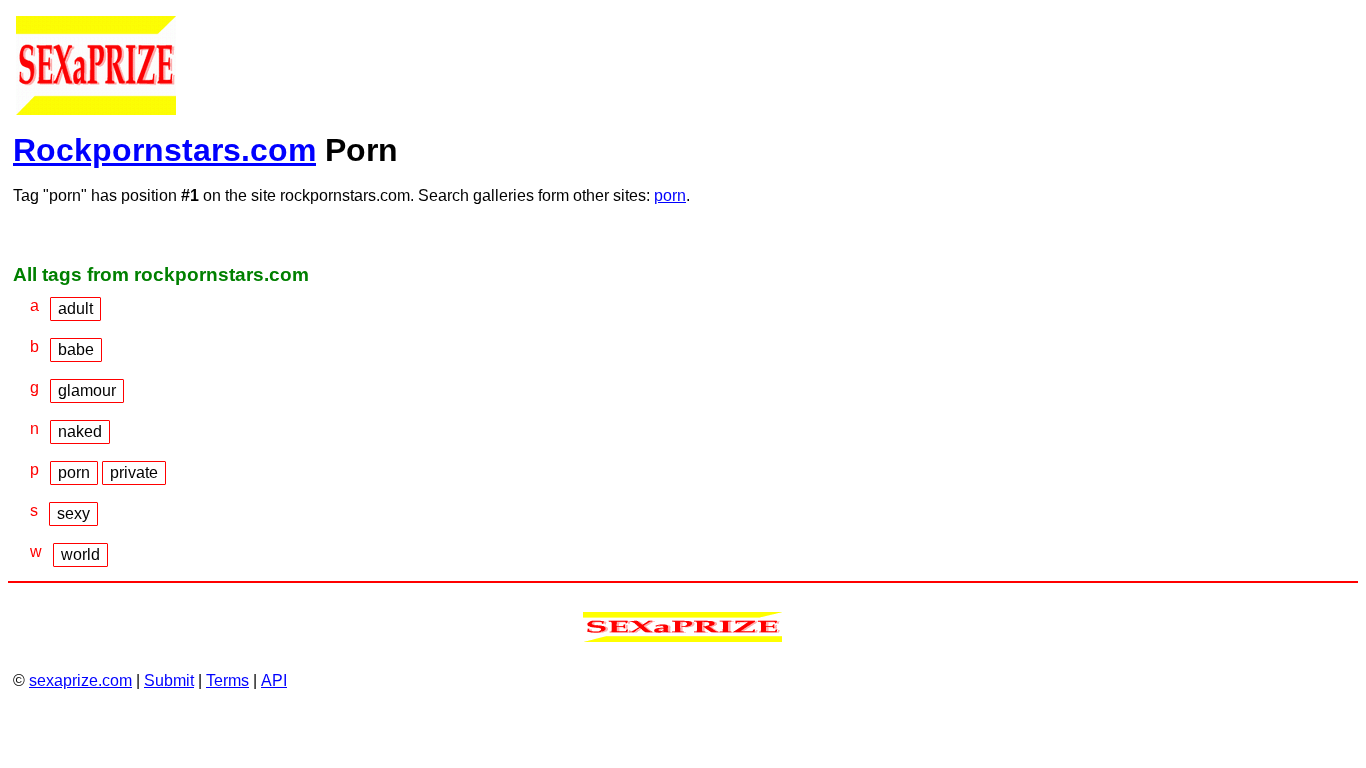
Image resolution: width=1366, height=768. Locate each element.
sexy (73, 513)
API (274, 680)
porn (670, 195)
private (134, 472)
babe (76, 349)
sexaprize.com (80, 680)
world (80, 554)
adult (75, 308)
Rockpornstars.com (164, 150)
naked (80, 431)
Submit (169, 680)
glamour (87, 390)
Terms (227, 680)
